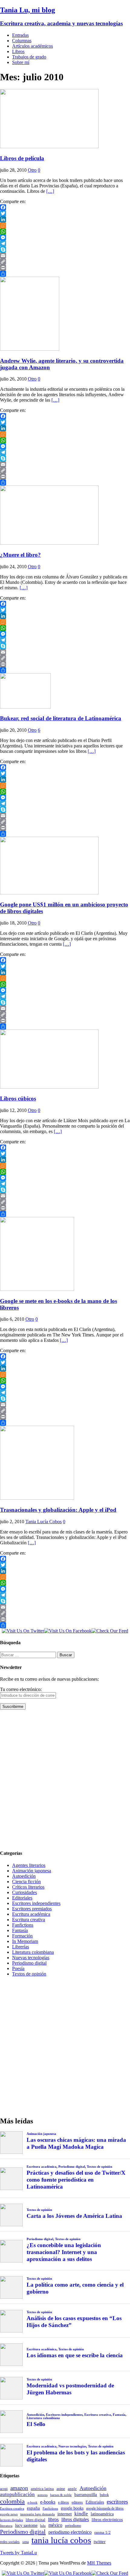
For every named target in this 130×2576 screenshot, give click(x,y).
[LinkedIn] (65, 219)
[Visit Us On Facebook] (68, 1631)
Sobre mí (21, 62)
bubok (104, 2495)
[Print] (65, 268)
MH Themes (99, 2563)
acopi (4, 2489)
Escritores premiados (32, 1909)
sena (26, 2542)
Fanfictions (23, 1925)
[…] (50, 191)
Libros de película (22, 158)
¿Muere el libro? (20, 555)
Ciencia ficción (26, 1882)
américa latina (42, 2489)
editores (77, 2502)
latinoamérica (102, 2514)
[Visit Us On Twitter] (23, 1631)
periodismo (73, 2526)
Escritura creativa (29, 1920)
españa (33, 2508)
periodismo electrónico (70, 2532)
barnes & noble (61, 2495)
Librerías (21, 1947)
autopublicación (17, 2494)
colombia (12, 2501)
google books (72, 2508)
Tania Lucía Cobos (44, 1522)
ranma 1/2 (102, 2533)
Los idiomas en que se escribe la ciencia (75, 2355)
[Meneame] (65, 225)
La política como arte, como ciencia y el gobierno (75, 2288)
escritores (117, 2502)
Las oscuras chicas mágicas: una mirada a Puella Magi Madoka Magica (76, 2143)
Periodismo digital (29, 1963)
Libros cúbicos (18, 1099)
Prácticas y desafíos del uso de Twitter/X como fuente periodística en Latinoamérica (76, 2180)
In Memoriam (25, 1941)
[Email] (65, 256)
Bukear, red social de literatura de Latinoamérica (61, 718)
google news (9, 2514)
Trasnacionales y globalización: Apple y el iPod (58, 1510)
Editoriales (22, 1898)
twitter (100, 2542)
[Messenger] (65, 237)
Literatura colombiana (33, 1952)
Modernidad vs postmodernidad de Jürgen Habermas (70, 2389)
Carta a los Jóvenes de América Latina (74, 2216)
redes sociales (10, 2542)
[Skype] (65, 250)
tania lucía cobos (61, 2540)
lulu (43, 2526)
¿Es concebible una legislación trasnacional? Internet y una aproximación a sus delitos (64, 2252)
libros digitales (75, 2519)
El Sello (36, 2424)
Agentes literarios (29, 1865)
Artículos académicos (32, 46)
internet (65, 2514)
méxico (55, 2525)
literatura (6, 2526)
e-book (32, 2503)
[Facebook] (65, 207)
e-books (48, 2502)
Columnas (22, 41)
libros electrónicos (107, 2520)
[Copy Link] (65, 262)
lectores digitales (11, 2520)
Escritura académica (31, 1914)
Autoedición (24, 1876)
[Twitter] (65, 213)
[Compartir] (65, 274)
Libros (18, 51)
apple (72, 2489)
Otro (32, 170)
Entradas (20, 35)
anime (61, 2489)
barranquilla (86, 2494)
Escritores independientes (36, 1903)
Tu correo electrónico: (21, 1689)
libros (53, 2519)
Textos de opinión (29, 1974)
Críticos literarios (28, 1887)
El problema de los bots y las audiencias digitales (76, 2456)
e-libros (63, 2502)
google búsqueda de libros (105, 2509)
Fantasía (20, 1930)
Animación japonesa (32, 1871)
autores (42, 2495)
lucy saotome (26, 2525)
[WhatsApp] (65, 231)
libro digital (36, 2520)
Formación (22, 1936)
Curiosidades (24, 1892)
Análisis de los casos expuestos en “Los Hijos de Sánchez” (74, 2322)
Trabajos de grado (29, 57)
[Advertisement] (65, 1779)
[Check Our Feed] (110, 1631)
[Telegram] (65, 244)
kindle (81, 2514)
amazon (19, 2488)
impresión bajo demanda (37, 2514)
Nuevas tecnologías (31, 1958)
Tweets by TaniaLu (18, 2553)
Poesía (18, 1968)
